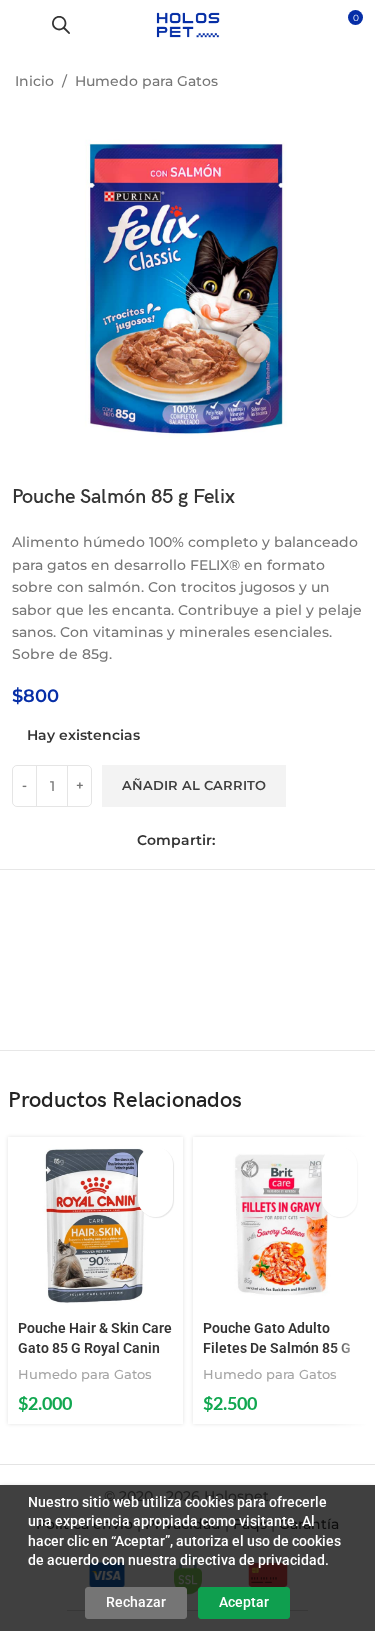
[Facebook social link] (231, 840)
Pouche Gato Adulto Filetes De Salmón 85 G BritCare (277, 1347)
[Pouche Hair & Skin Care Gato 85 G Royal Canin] (95, 1224)
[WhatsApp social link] (287, 840)
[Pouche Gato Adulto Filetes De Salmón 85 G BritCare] (280, 1224)
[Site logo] (187, 24)
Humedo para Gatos (146, 81)
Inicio (34, 81)
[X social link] (259, 840)
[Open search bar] (61, 24)
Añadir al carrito (194, 785)
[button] (155, 1164)
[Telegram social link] (315, 840)
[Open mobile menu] (23, 25)
